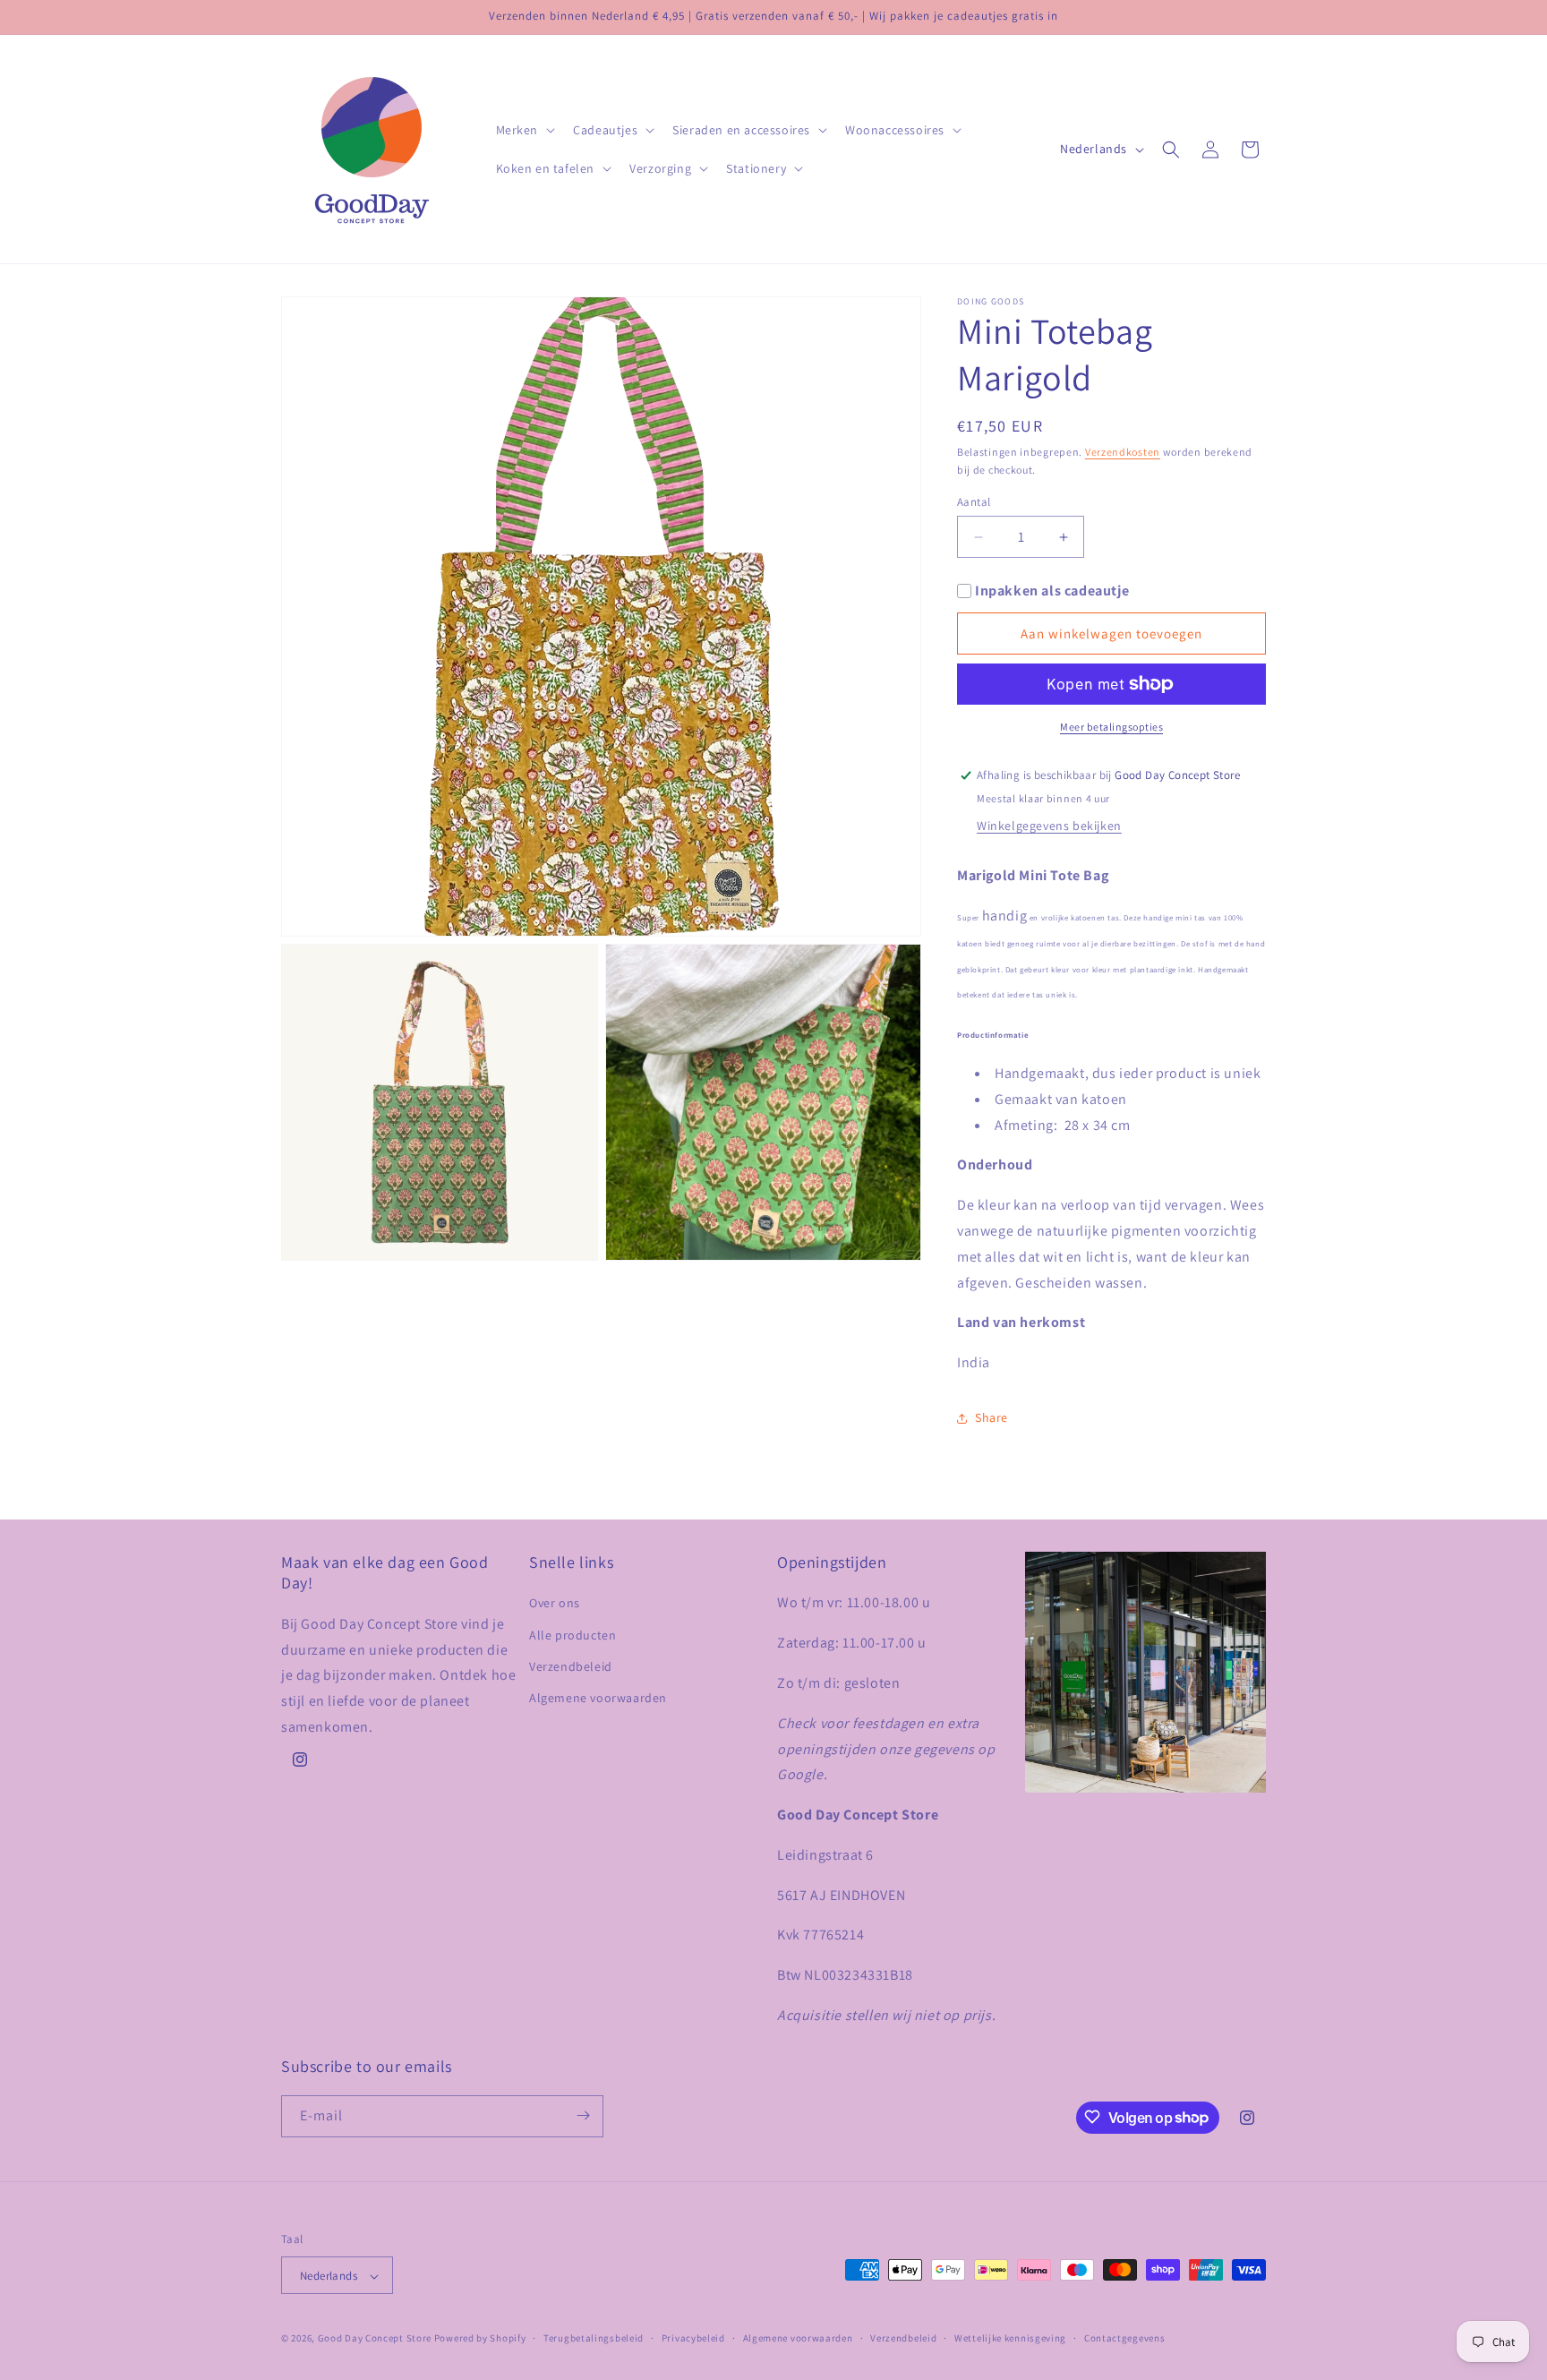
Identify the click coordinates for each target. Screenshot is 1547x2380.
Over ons (555, 1603)
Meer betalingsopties (1111, 727)
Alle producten (573, 1635)
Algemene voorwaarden (598, 1698)
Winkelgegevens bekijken (1049, 826)
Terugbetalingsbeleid (594, 2339)
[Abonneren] (583, 2115)
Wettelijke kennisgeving (1010, 2339)
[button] (524, 130)
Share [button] (991, 1417)
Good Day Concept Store (375, 2339)
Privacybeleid (693, 2339)
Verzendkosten (1123, 452)
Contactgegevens (1125, 2339)
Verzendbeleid (571, 1666)
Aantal (974, 502)
